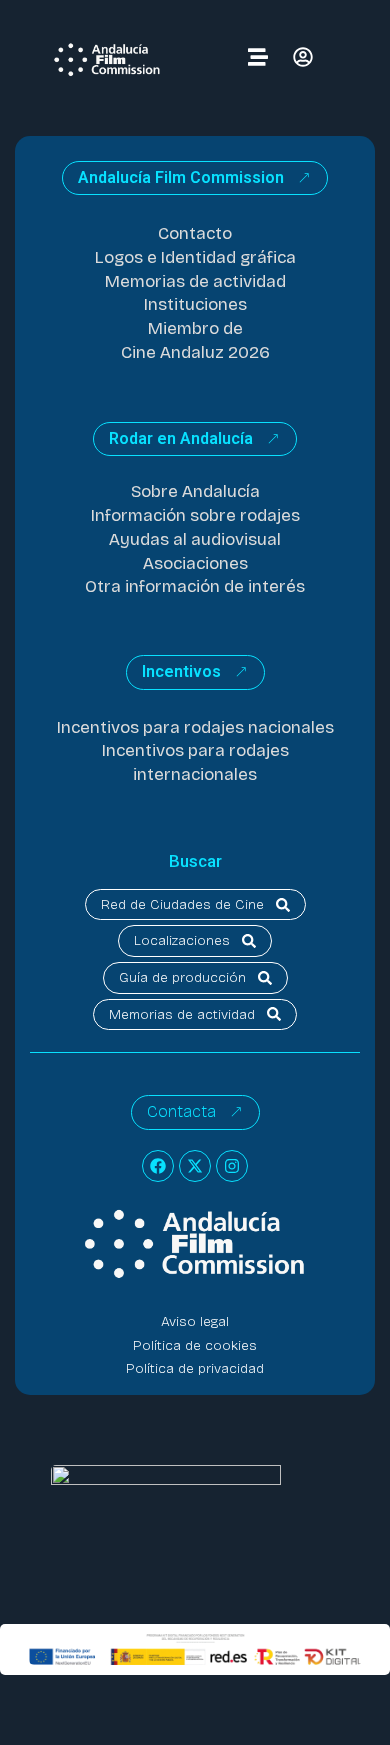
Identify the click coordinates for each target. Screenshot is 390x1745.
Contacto (195, 233)
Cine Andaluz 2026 (195, 352)
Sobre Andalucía (195, 491)
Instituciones (195, 304)
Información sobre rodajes (195, 515)
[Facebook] (158, 1166)
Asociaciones (195, 563)
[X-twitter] (195, 1166)
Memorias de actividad (195, 281)
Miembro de (195, 328)
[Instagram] (232, 1166)
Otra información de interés (195, 586)
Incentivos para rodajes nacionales (195, 727)
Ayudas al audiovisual (195, 539)
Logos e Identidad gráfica (195, 257)
